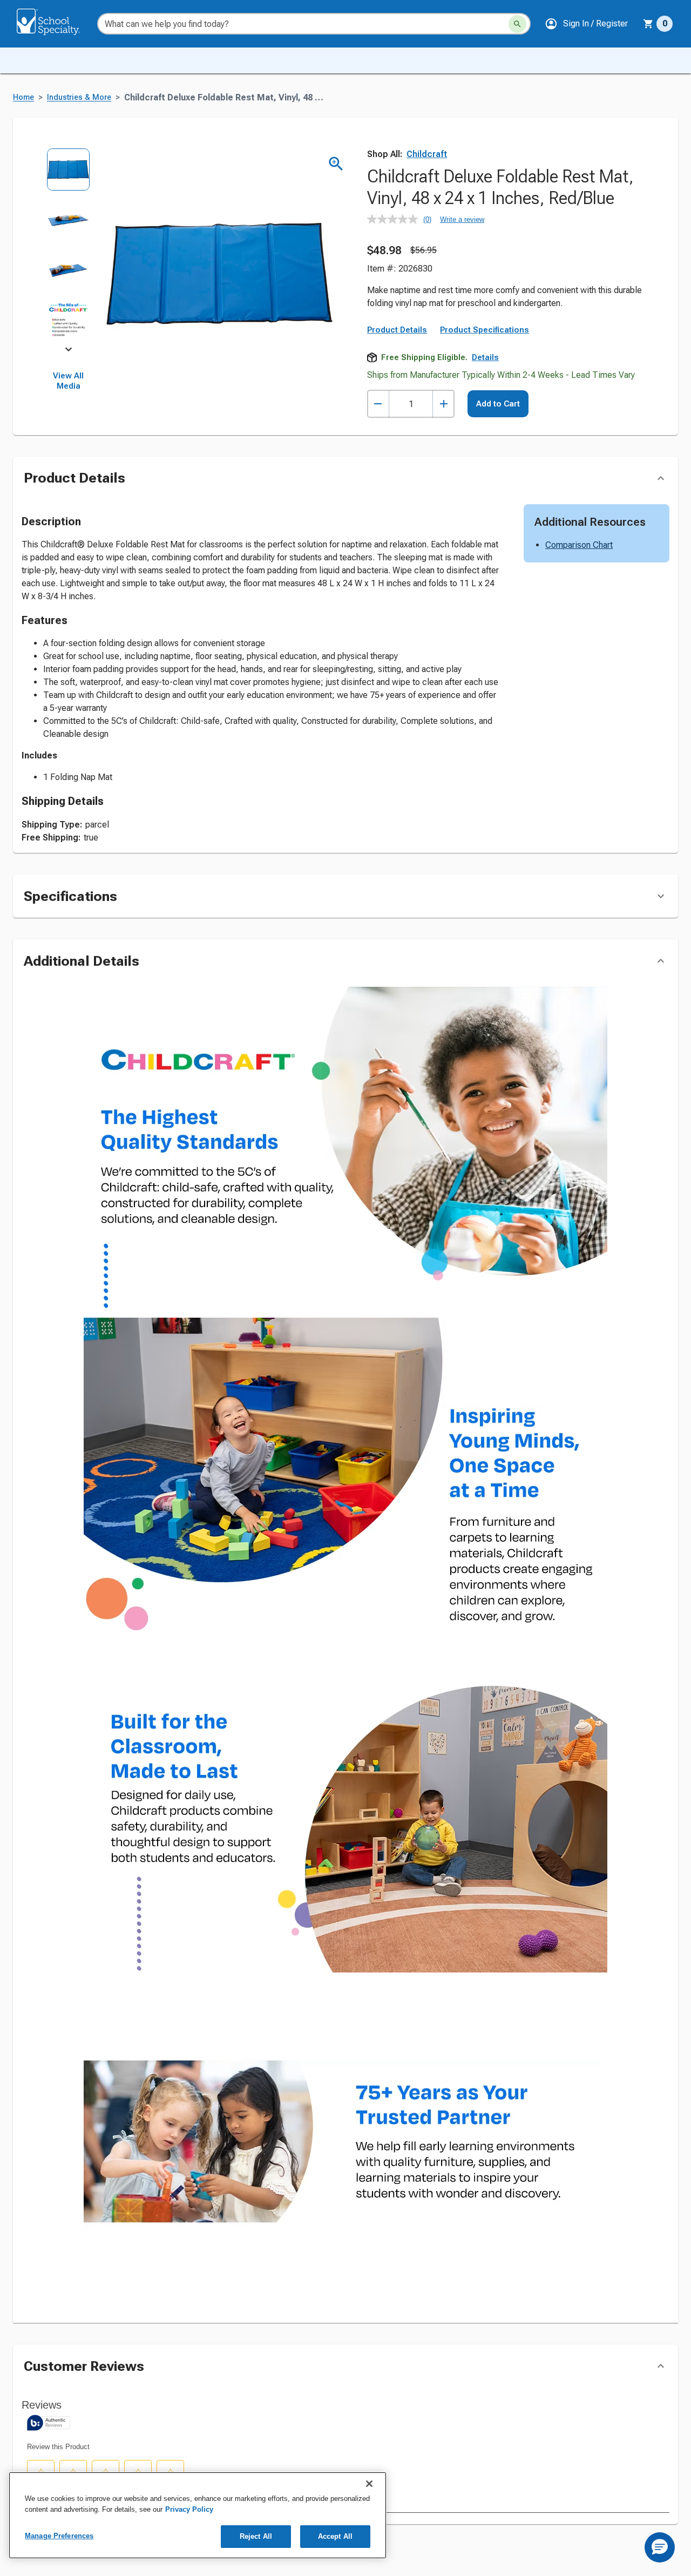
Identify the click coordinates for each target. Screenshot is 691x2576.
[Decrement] (378, 404)
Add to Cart (498, 404)
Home (23, 97)
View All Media (68, 381)
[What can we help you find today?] (517, 24)
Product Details (397, 330)
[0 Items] (648, 24)
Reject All (256, 2536)
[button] (586, 24)
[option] (68, 173)
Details (485, 357)
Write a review (462, 219)
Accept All (335, 2536)
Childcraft (427, 154)
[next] (69, 351)
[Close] (369, 2484)
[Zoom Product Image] (336, 164)
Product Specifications (485, 330)
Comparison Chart (579, 545)
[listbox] (68, 249)
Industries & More (79, 97)
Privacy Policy (189, 2509)
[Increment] (443, 404)
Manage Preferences (59, 2536)
